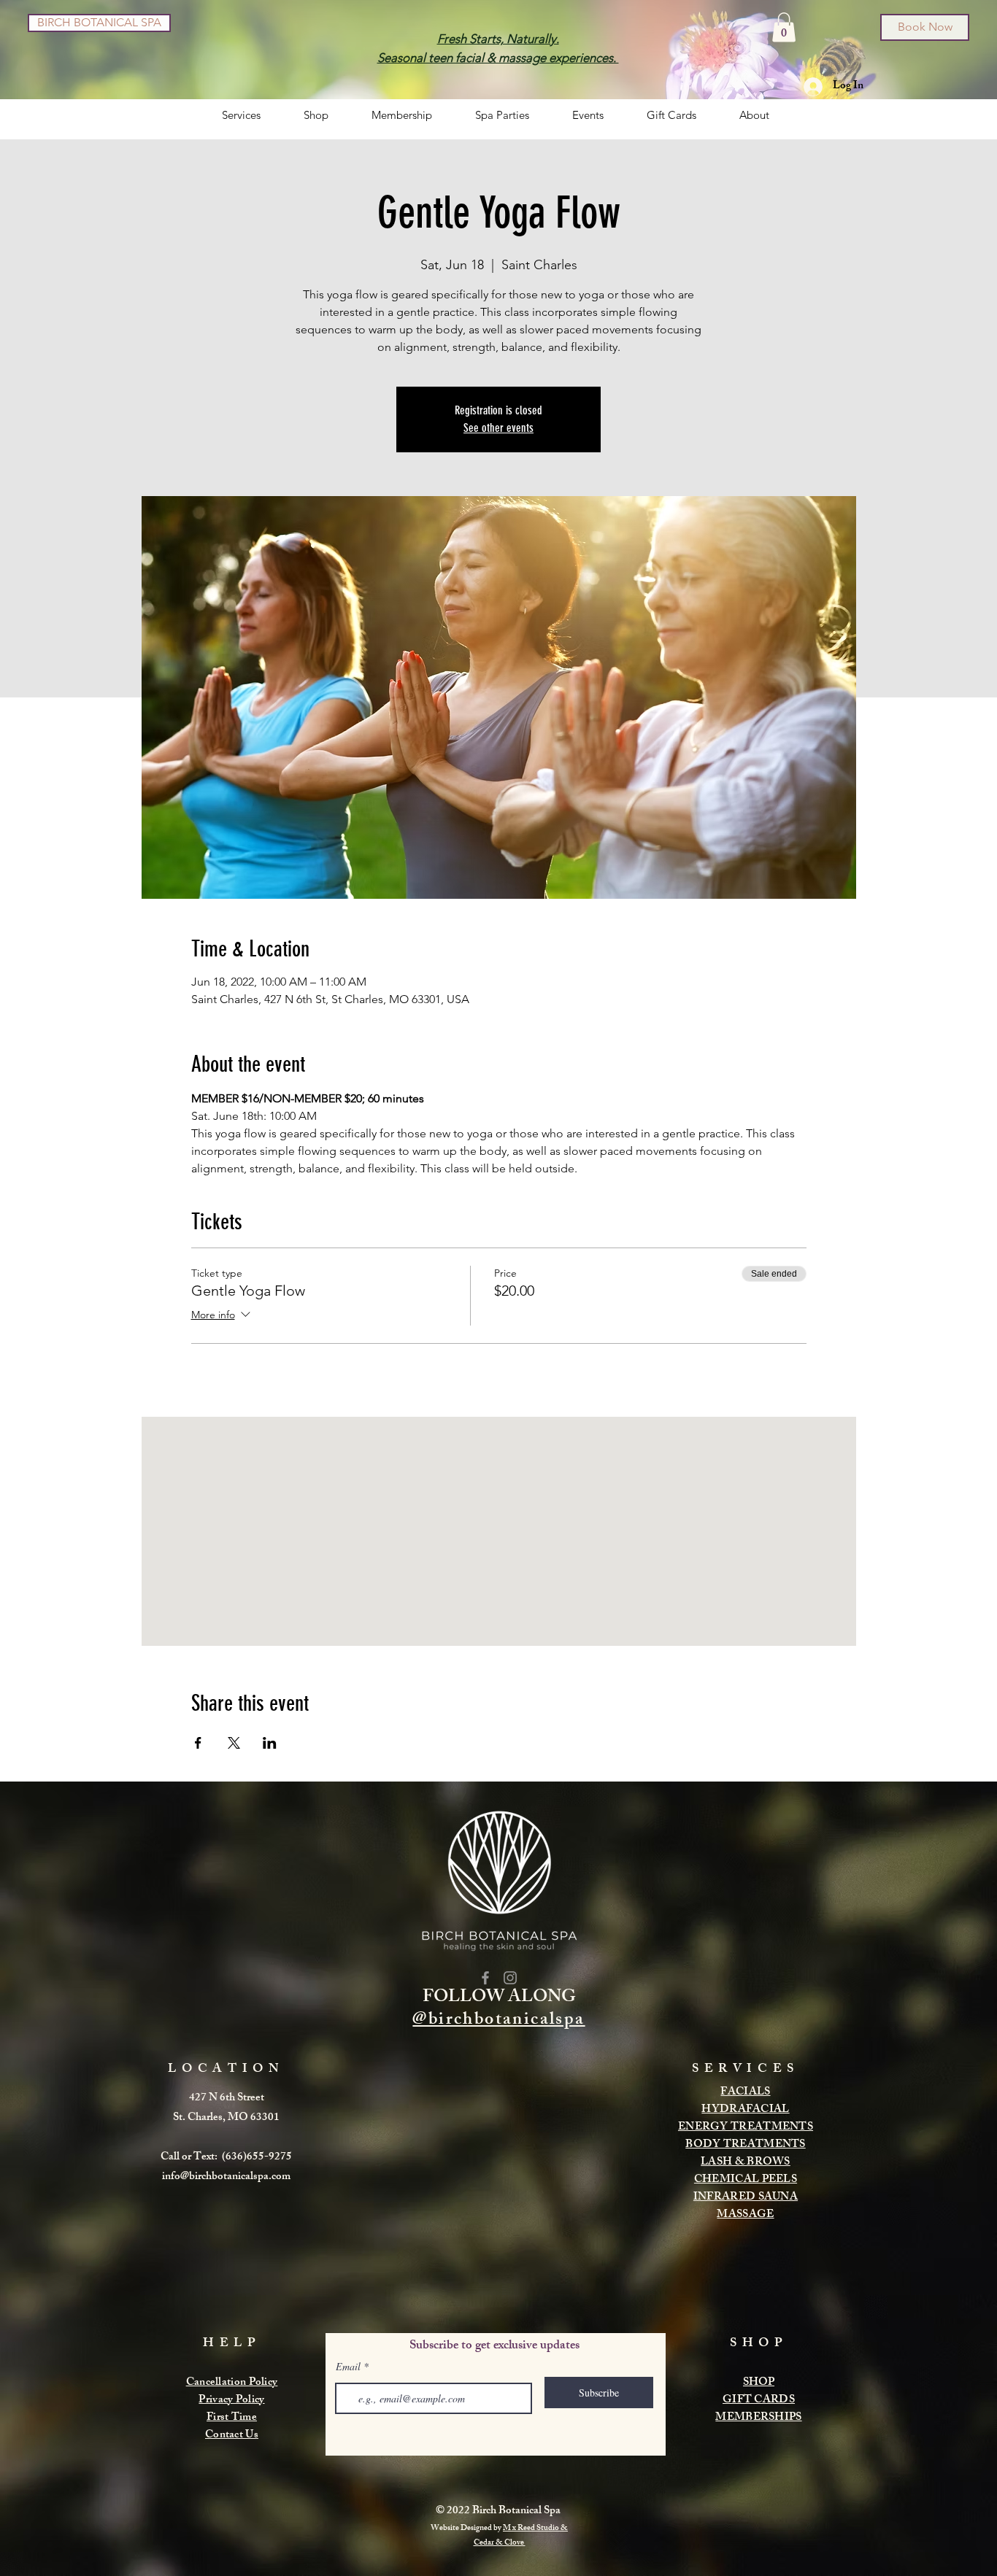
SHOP (759, 2383)
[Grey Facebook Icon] (485, 1978)
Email (348, 2367)
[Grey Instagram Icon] (510, 1978)
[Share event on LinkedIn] (270, 1743)
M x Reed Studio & (535, 2529)
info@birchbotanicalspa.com (226, 2177)
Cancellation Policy (232, 2383)
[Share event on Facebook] (198, 1743)
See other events (498, 428)
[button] (784, 27)
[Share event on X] (234, 1743)
